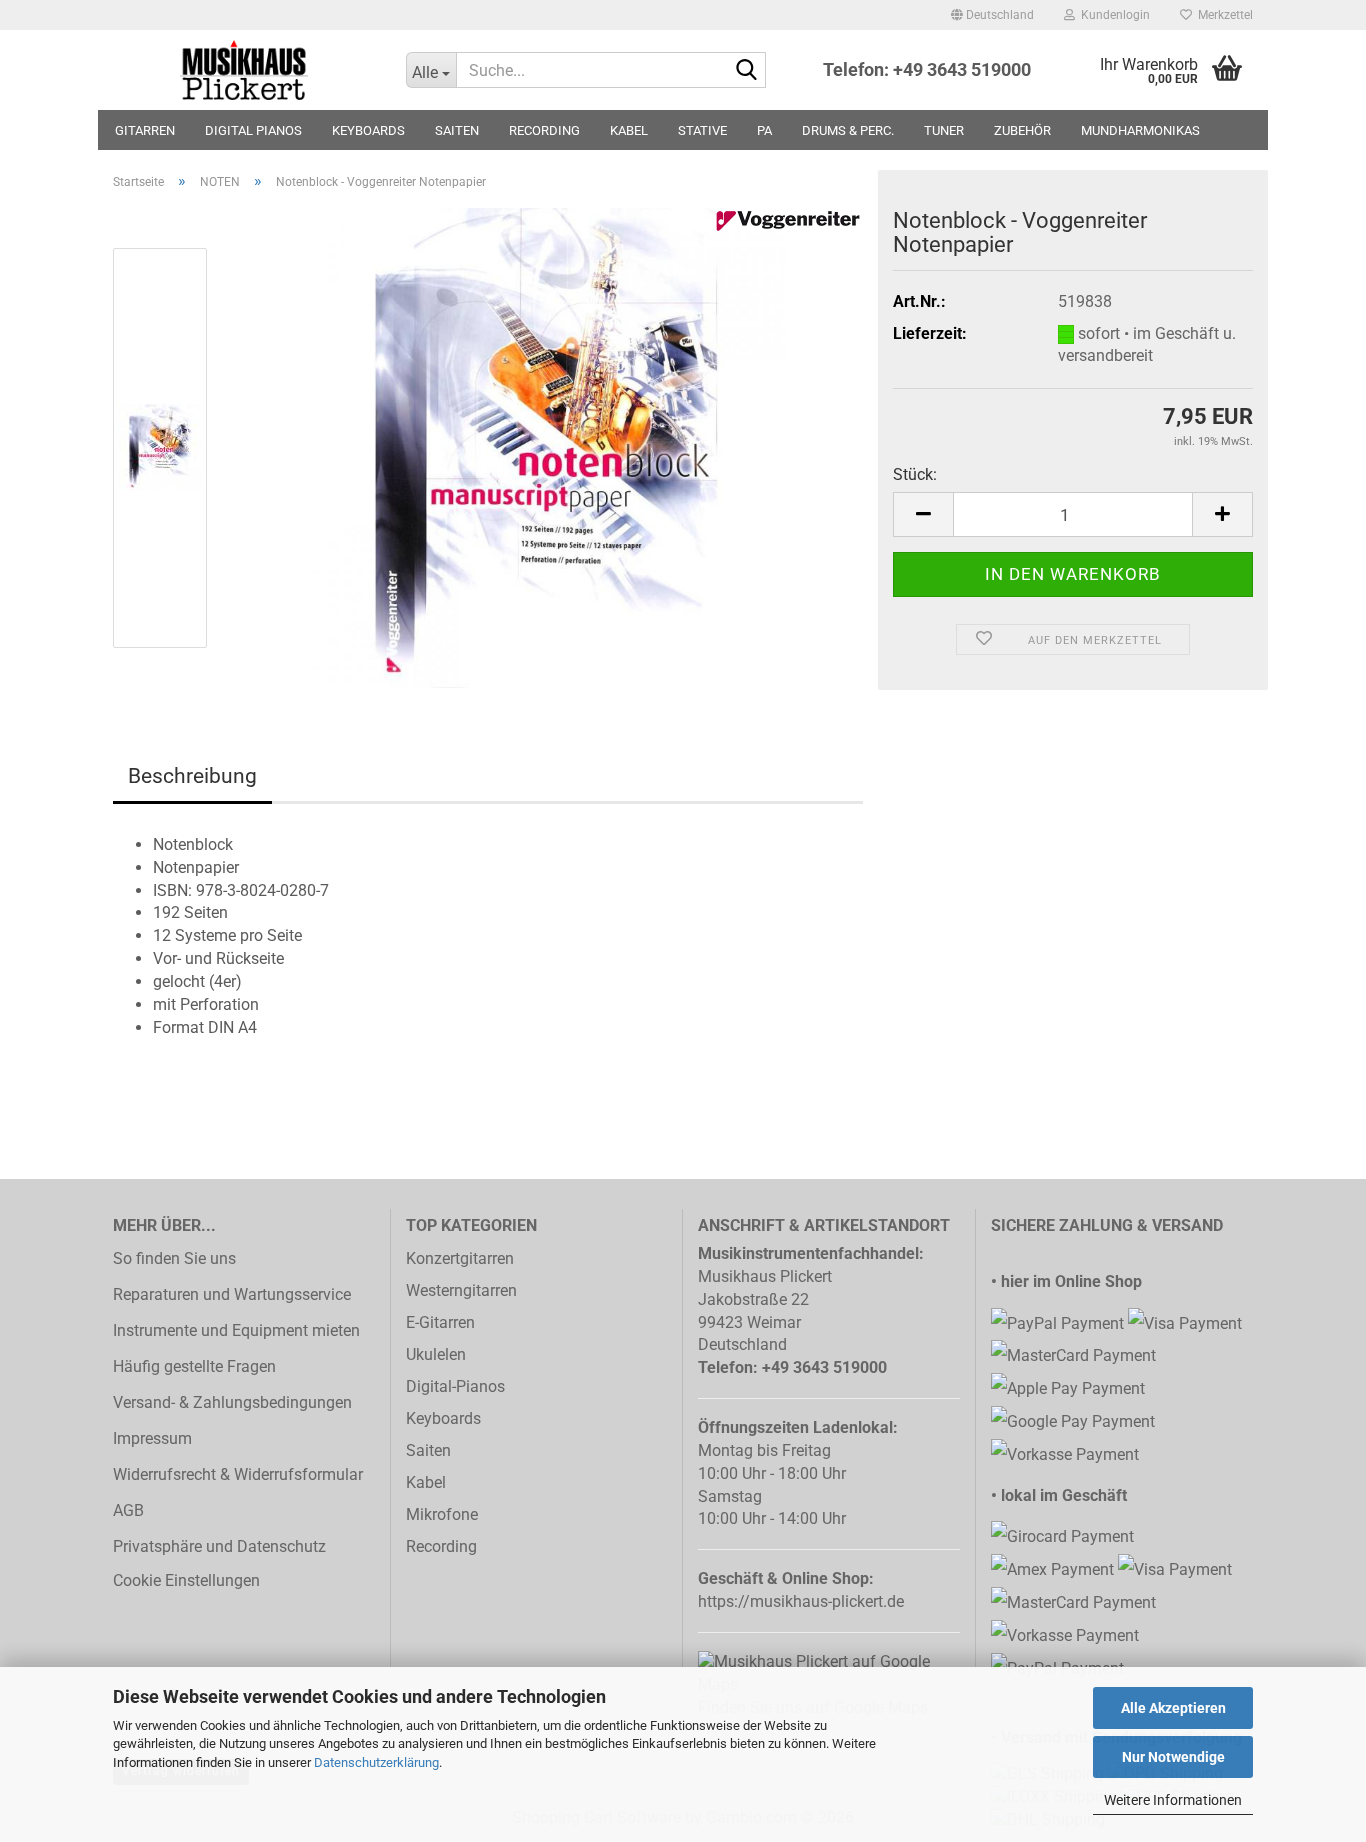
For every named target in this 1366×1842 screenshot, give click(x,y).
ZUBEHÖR (1022, 130)
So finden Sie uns (174, 1258)
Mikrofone (442, 1514)
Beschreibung (192, 776)
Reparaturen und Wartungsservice (232, 1294)
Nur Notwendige (1173, 1757)
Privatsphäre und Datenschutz (219, 1546)
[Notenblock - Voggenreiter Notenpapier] (546, 446)
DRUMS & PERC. (848, 130)
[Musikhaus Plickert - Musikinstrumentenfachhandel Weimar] (244, 70)
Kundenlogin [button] (1112, 15)
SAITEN (457, 130)
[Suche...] (747, 71)
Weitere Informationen (1173, 1800)
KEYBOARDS (368, 130)
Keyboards (443, 1418)
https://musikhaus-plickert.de (801, 1601)
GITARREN (145, 130)
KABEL (629, 130)
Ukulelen (436, 1354)
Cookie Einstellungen (186, 1580)
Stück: (915, 474)
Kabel (426, 1482)
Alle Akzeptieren (1173, 1708)
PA (764, 130)
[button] (992, 15)
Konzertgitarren (460, 1258)
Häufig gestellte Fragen (194, 1366)
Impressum (152, 1438)
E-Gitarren (440, 1322)
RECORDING (544, 130)
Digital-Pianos (455, 1386)
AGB (128, 1510)
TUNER (944, 130)
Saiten (428, 1450)
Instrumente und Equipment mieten (236, 1330)
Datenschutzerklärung (376, 1762)
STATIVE (702, 130)
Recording (441, 1546)
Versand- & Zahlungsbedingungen (232, 1402)
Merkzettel (1222, 15)
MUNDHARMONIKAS (1140, 130)
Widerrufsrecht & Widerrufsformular (238, 1474)
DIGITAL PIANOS (253, 130)
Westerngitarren (461, 1290)
